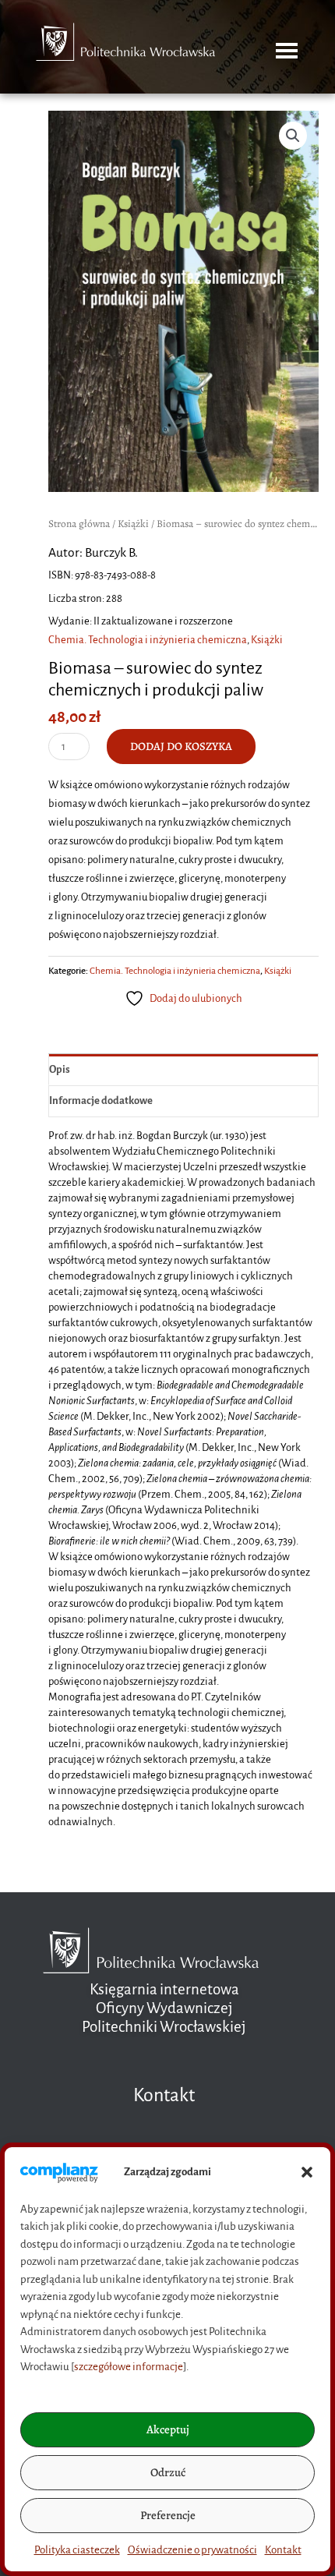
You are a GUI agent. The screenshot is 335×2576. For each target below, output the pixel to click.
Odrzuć (168, 2472)
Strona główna (79, 524)
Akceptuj (168, 2429)
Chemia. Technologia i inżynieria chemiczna (148, 640)
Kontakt (283, 2550)
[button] (307, 2172)
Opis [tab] (60, 1069)
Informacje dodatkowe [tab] (101, 1100)
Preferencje (168, 2515)
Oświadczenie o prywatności (192, 2550)
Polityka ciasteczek (77, 2550)
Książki (133, 524)
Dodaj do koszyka (181, 746)
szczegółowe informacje (129, 2367)
